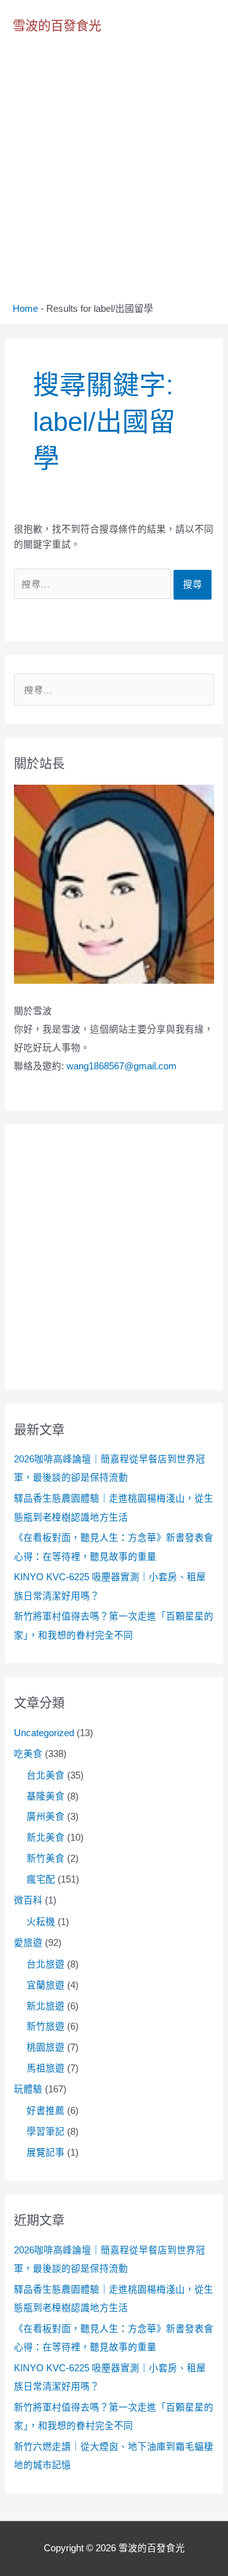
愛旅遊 (28, 1943)
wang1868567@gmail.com (122, 1066)
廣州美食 (46, 1817)
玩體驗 (28, 2089)
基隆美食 (46, 1796)
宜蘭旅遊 (46, 1985)
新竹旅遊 (46, 2026)
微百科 (28, 1900)
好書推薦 (46, 2111)
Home (25, 309)
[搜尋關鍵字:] (94, 584)
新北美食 (46, 1838)
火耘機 (41, 1922)
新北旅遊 (46, 2006)
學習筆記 (46, 2132)
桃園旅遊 (46, 2047)
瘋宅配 (41, 1879)
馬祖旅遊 (46, 2068)
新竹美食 (46, 1858)
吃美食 (28, 1754)
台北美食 (46, 1775)
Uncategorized (44, 1733)
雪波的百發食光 (57, 26)
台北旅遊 (46, 1964)
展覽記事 (46, 2153)
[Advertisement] (114, 182)
